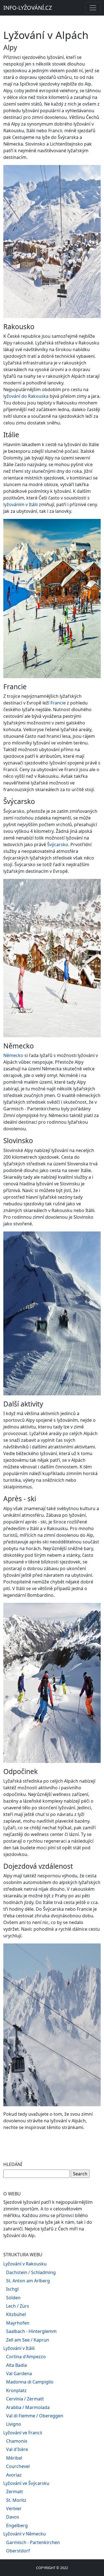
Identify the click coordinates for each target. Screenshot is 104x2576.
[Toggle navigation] (93, 8)
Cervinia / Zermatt (25, 2399)
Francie (58, 703)
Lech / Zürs (18, 2306)
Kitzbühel (16, 2314)
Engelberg (17, 2525)
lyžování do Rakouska (26, 396)
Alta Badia (17, 2365)
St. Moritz (16, 2500)
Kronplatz (16, 2390)
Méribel (14, 2458)
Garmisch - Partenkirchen (33, 2542)
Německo (13, 1055)
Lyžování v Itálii (19, 2348)
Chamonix (17, 2441)
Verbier (14, 2508)
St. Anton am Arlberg (28, 2281)
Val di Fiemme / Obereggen (35, 2416)
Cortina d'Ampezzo (26, 2357)
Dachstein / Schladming (31, 2272)
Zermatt (15, 2492)
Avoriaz (14, 2475)
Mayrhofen (18, 2323)
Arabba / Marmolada (28, 2407)
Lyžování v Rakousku (25, 2264)
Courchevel (18, 2466)
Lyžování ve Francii (23, 2433)
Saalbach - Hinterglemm (31, 2331)
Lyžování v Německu (25, 2534)
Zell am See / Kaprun (28, 2340)
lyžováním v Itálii (21, 504)
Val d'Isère (17, 2449)
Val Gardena (19, 2373)
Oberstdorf (18, 2551)
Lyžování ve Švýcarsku (26, 2483)
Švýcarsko (58, 844)
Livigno (14, 2424)
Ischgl (12, 2289)
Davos (13, 2517)
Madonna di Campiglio (30, 2382)
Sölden (13, 2298)
